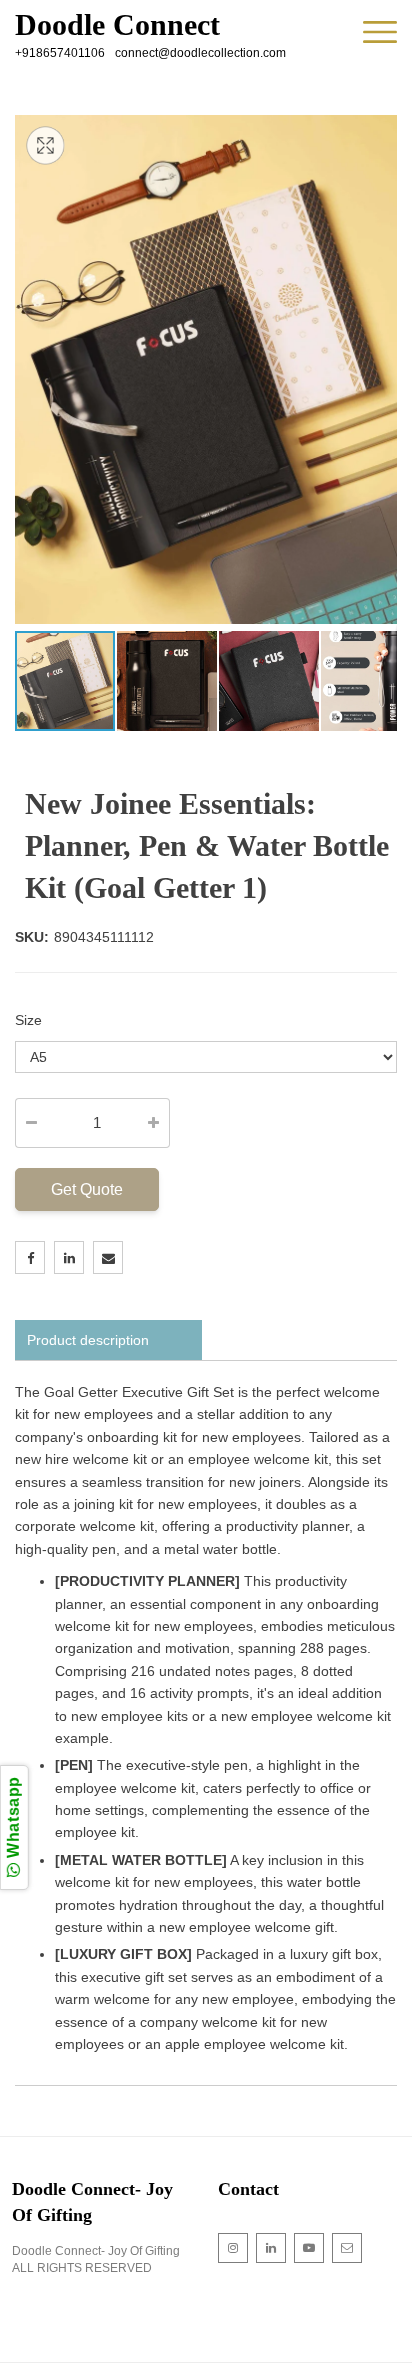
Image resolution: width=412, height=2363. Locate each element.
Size (28, 1020)
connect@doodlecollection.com (200, 53)
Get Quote (87, 1189)
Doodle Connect (117, 25)
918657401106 (63, 53)
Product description (88, 1340)
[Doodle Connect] (380, 33)
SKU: (32, 937)
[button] (168, 681)
